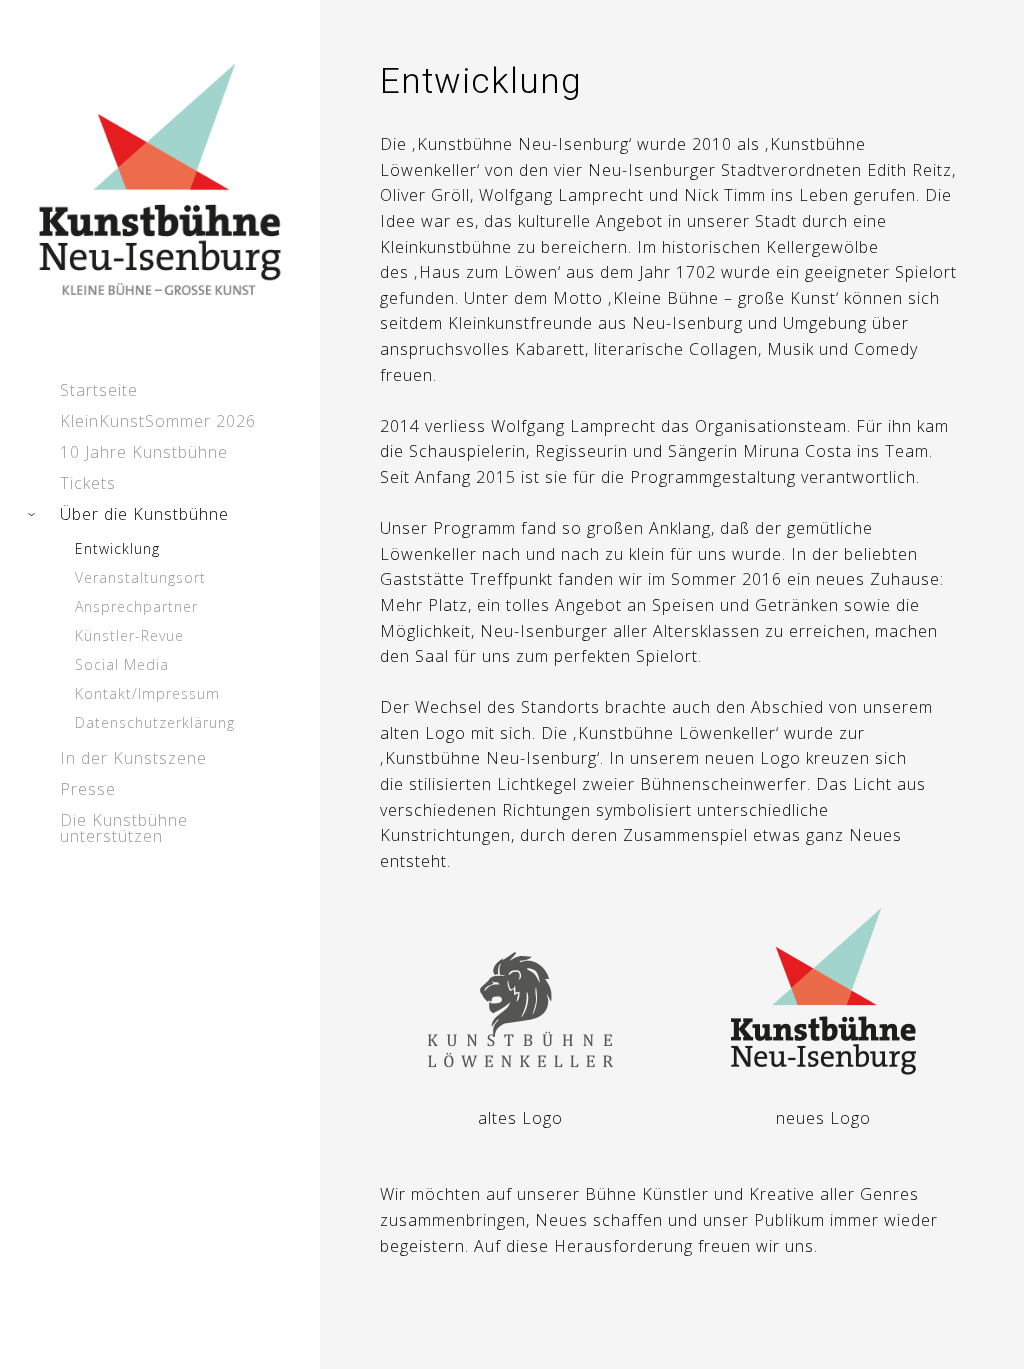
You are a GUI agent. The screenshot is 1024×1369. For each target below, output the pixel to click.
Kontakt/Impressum (147, 693)
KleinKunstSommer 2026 (158, 421)
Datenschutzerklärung (155, 722)
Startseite (99, 390)
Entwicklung (117, 548)
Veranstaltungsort (140, 577)
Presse (88, 789)
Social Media (122, 664)
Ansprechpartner (136, 606)
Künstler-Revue (129, 635)
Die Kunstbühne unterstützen (124, 828)
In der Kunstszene (133, 758)
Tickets (88, 483)
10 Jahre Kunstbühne (144, 452)
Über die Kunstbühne (144, 514)
